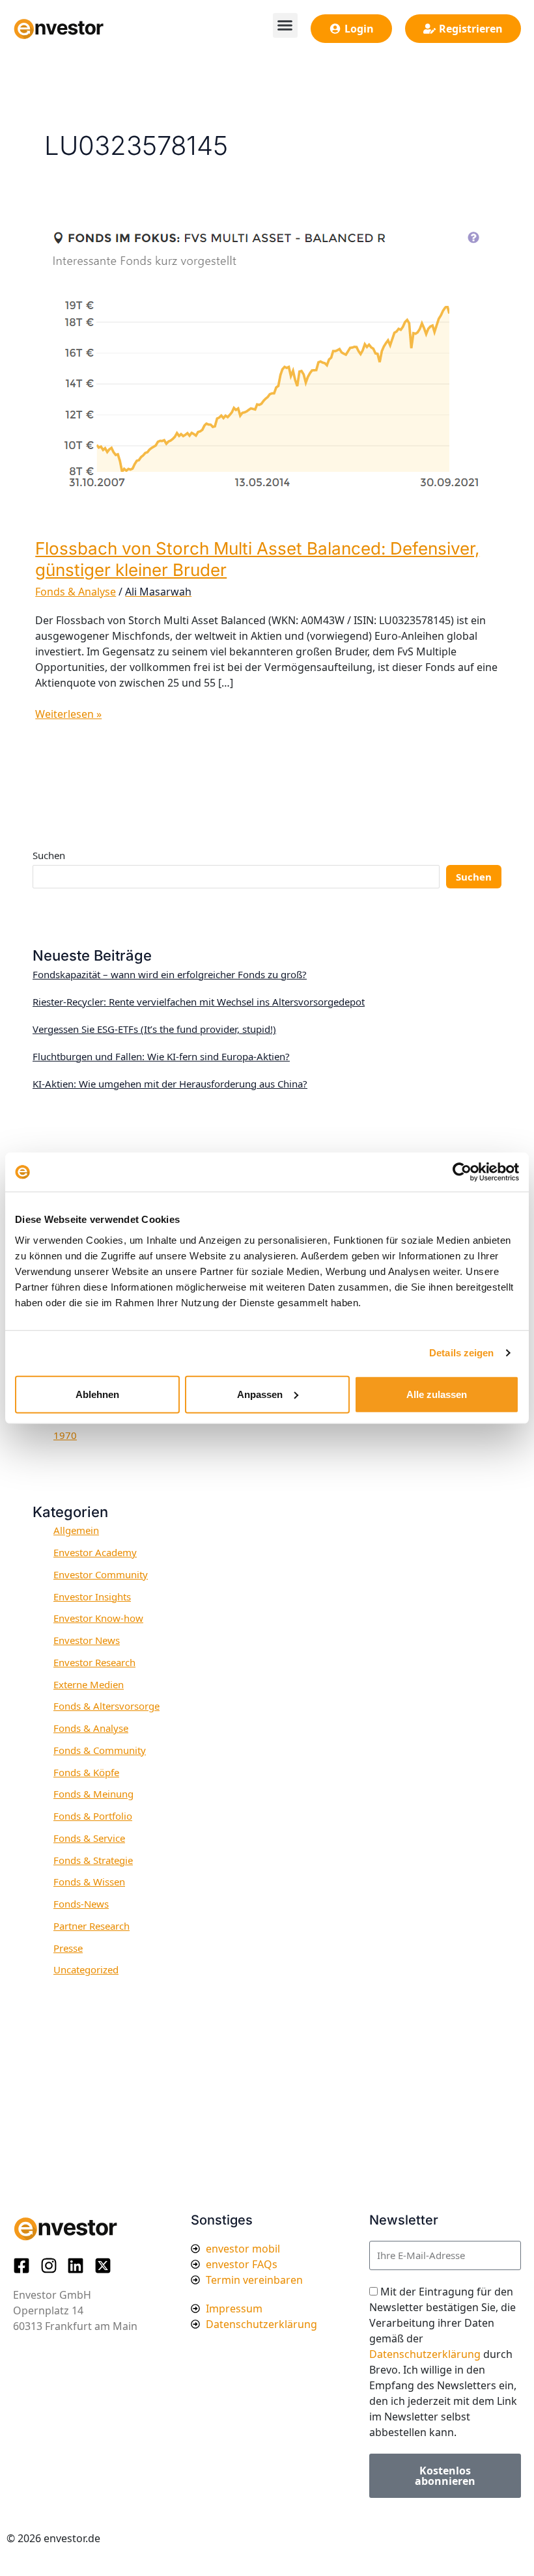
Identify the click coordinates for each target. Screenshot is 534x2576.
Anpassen (260, 1394)
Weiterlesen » (68, 714)
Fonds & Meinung (93, 1794)
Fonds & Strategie (93, 1860)
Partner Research (91, 1926)
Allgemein (76, 1530)
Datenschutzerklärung (425, 2354)
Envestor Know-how (98, 1618)
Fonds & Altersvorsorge (106, 1706)
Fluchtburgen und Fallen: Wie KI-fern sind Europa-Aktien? (161, 1056)
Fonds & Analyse (76, 592)
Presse (68, 1948)
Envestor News (87, 1640)
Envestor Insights (92, 1596)
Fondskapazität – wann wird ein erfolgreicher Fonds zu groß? (170, 974)
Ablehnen (97, 1394)
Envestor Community (101, 1574)
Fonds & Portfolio (93, 1816)
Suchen (49, 855)
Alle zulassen (437, 1394)
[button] (285, 25)
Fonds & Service (89, 1838)
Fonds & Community (100, 1750)
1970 (65, 1435)
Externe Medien (89, 1684)
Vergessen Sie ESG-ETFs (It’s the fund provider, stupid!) (154, 1029)
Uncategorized (86, 1969)
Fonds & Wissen (89, 1882)
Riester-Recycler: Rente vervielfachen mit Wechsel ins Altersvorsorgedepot (199, 1002)
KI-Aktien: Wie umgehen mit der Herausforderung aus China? (170, 1084)
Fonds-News (81, 1904)
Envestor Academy (95, 1552)
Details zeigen (461, 1353)
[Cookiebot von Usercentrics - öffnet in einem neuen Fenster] (462, 1172)
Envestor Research (94, 1662)
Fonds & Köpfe (86, 1772)
